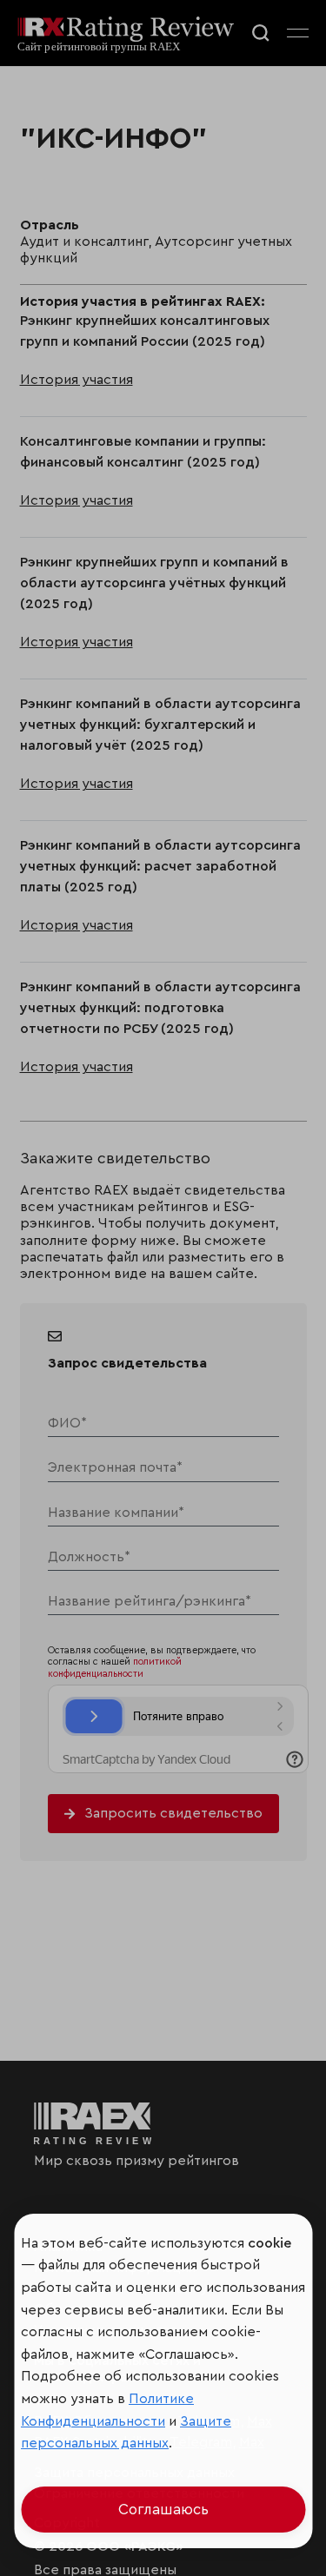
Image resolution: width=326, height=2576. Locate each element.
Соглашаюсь (163, 2510)
